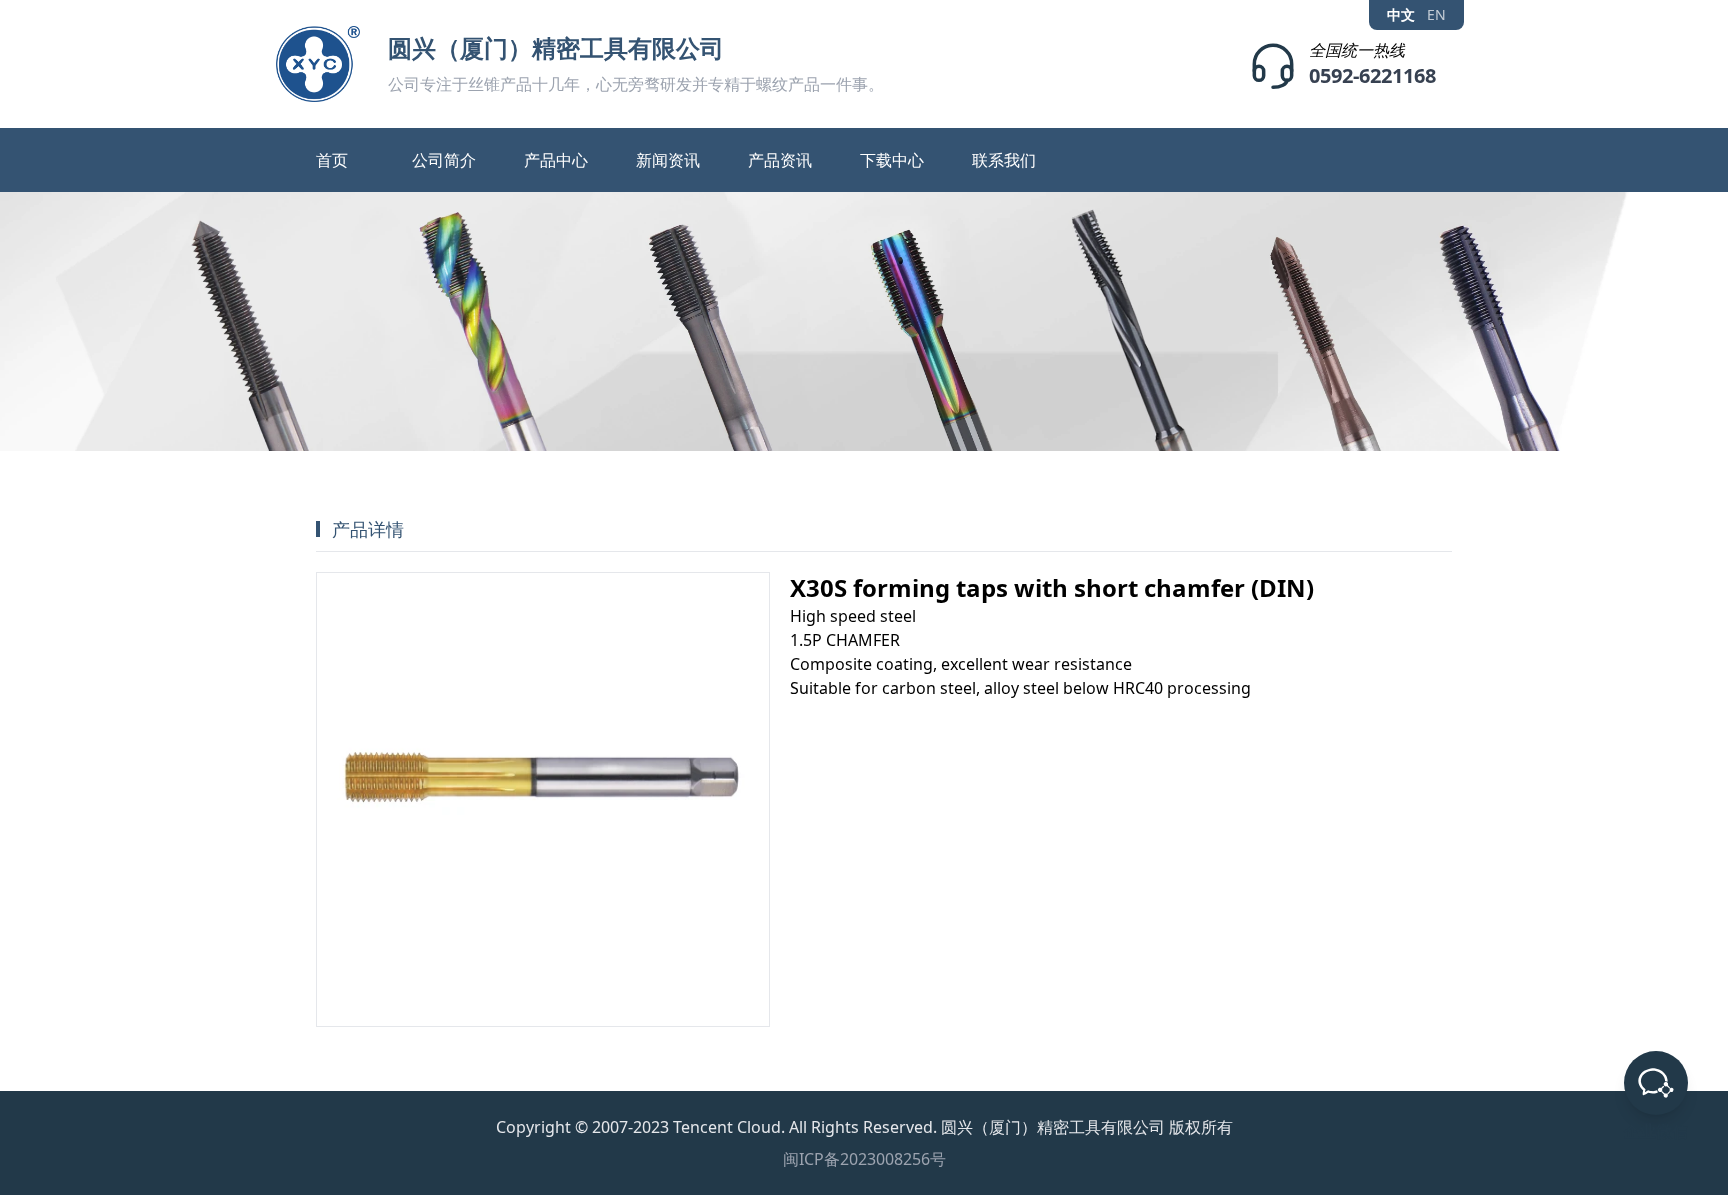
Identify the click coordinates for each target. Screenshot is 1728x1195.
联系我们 (1004, 160)
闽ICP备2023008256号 (864, 1159)
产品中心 (556, 160)
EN (1436, 15)
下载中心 (892, 160)
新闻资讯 (668, 160)
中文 (1401, 15)
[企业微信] (1656, 1083)
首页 (332, 160)
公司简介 (444, 160)
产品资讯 (780, 160)
